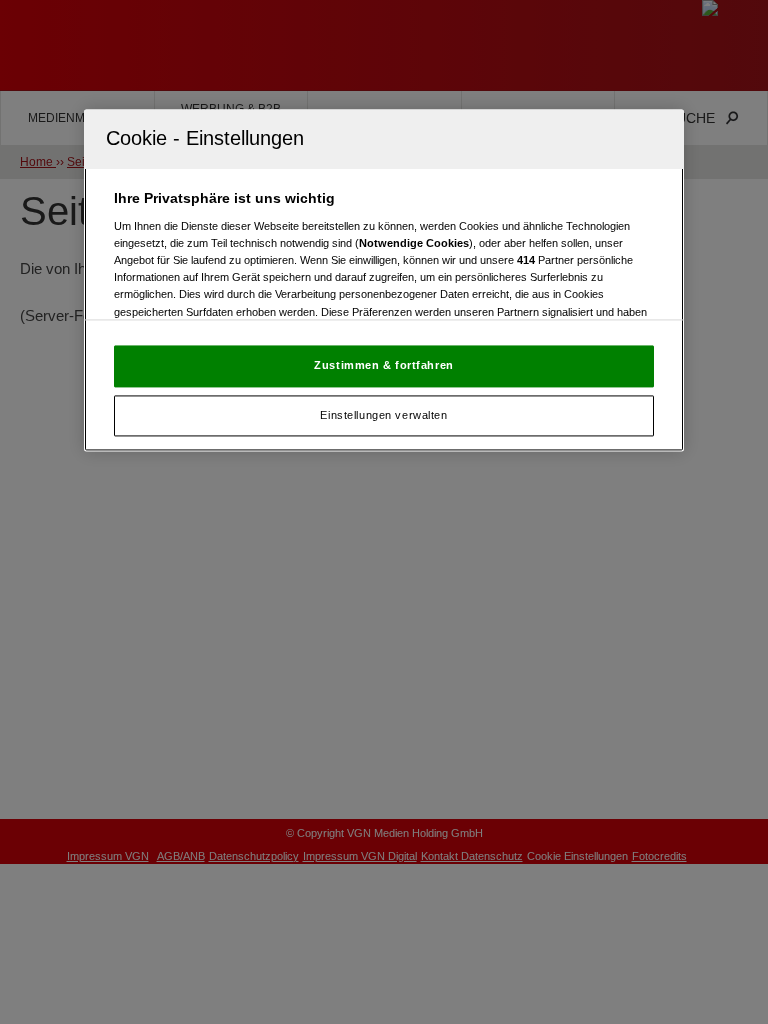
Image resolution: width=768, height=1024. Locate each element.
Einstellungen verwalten (383, 415)
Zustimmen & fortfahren (384, 365)
